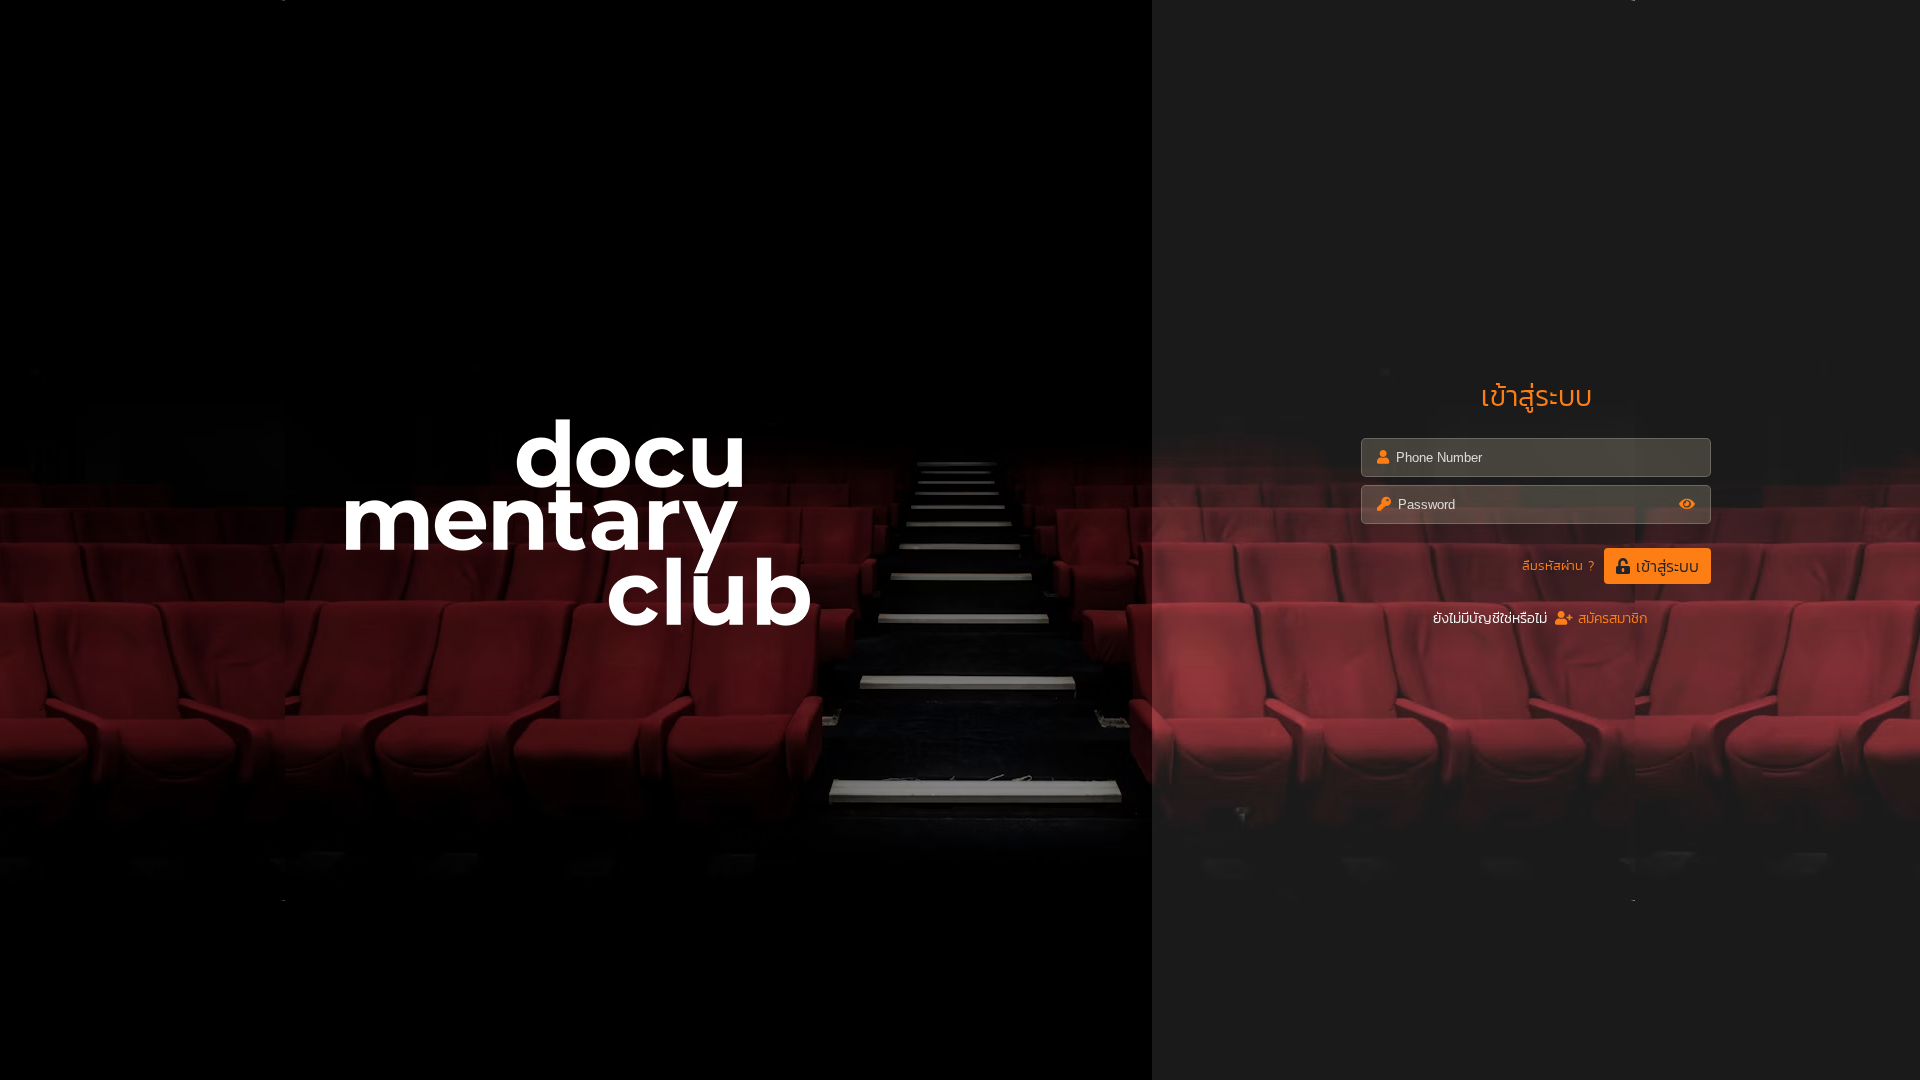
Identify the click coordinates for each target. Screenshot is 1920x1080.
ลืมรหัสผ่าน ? (1558, 565)
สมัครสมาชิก (1610, 618)
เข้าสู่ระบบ (1664, 566)
